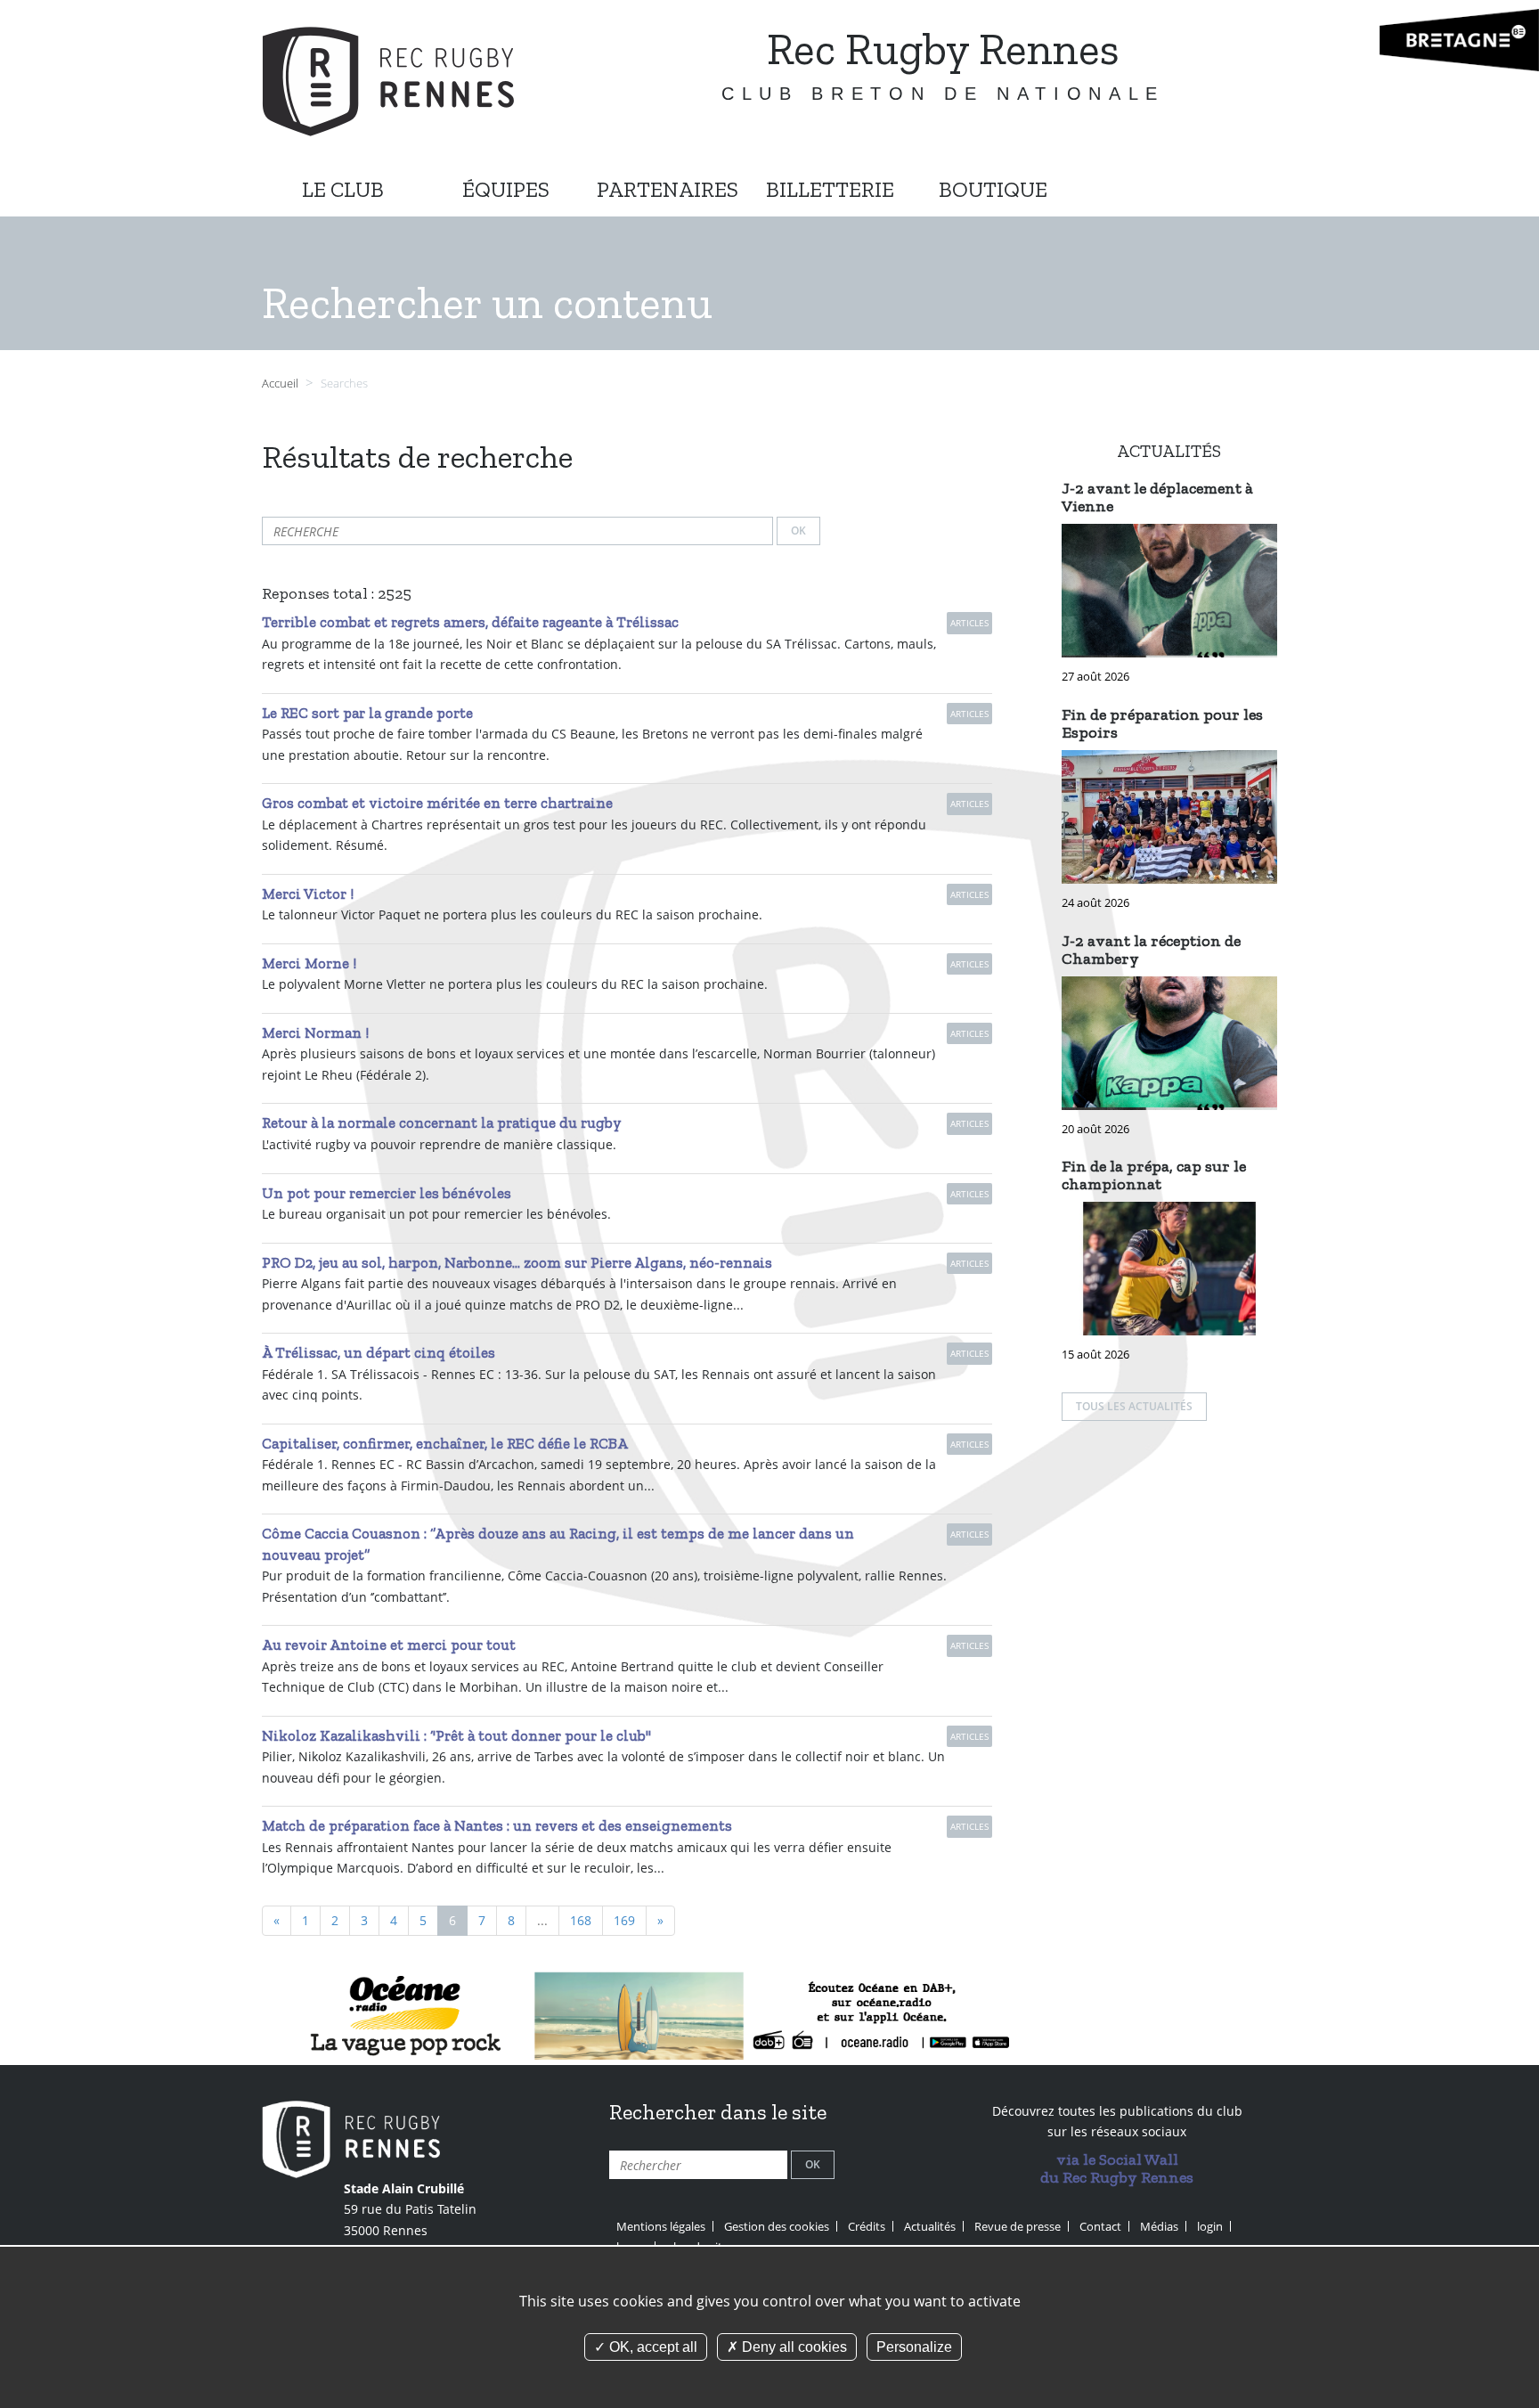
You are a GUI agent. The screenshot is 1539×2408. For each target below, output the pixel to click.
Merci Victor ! (308, 894)
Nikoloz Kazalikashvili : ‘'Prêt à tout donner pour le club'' (456, 1735)
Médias (1159, 2226)
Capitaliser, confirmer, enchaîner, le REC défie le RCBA (445, 1443)
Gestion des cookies (777, 2226)
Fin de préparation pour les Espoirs (1162, 723)
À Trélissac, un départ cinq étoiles (379, 1352)
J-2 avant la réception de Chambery (1151, 950)
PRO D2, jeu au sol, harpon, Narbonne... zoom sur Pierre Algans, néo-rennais (517, 1262)
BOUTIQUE (993, 189)
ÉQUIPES (506, 189)
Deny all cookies (793, 2347)
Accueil (280, 384)
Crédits (867, 2226)
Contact (1100, 2226)
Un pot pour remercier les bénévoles (387, 1193)
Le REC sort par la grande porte (367, 713)
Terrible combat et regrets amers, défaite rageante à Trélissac (470, 622)
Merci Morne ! (309, 963)
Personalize (914, 2347)
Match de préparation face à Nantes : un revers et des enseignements (497, 1825)
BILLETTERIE (830, 189)
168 (581, 1920)
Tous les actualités (1134, 1406)
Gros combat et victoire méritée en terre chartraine (437, 803)
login (1210, 2226)
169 (624, 1920)
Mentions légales (661, 2226)
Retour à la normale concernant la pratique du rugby (442, 1122)
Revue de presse (1018, 2226)
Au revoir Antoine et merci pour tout (389, 1645)
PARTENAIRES (668, 189)
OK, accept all (651, 2347)
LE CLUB (343, 189)
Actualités (930, 2226)
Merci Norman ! (315, 1033)
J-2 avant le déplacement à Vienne (1157, 497)
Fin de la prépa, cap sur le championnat (1154, 1175)
